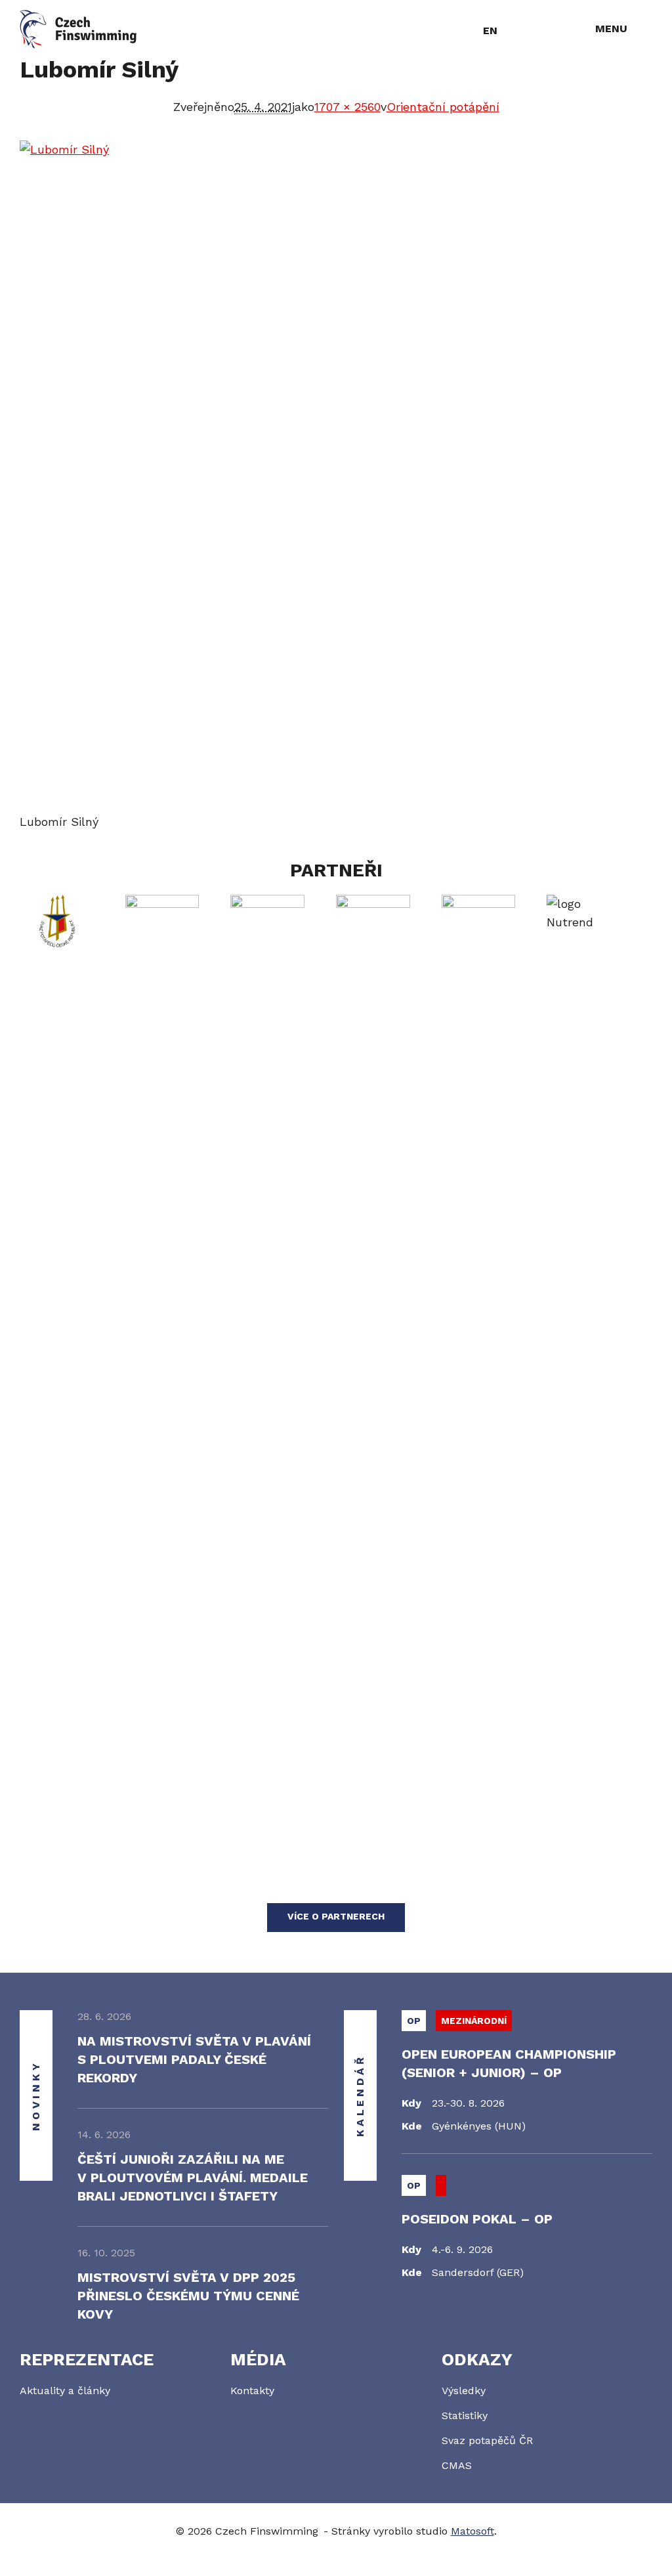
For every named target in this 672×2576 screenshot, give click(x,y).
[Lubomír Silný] (336, 477)
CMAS (457, 2465)
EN (490, 31)
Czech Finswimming (78, 29)
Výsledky (464, 2391)
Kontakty (252, 2391)
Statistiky (465, 2415)
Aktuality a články (65, 2391)
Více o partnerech (336, 1916)
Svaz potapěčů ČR (487, 2440)
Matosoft (472, 2531)
